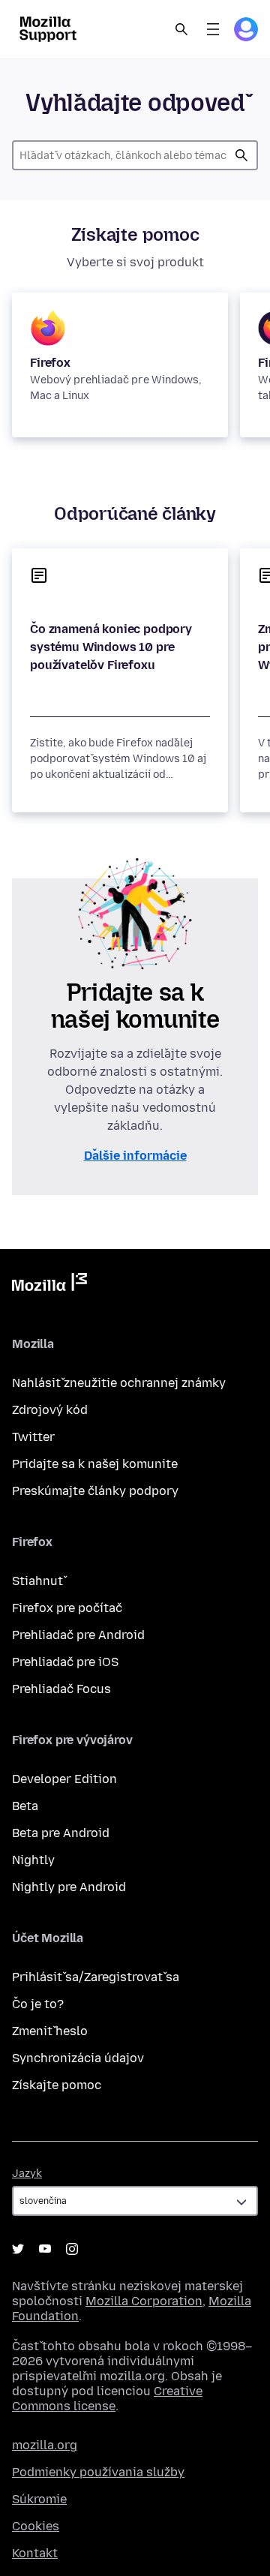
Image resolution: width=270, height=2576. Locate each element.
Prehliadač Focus (61, 1689)
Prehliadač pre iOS (65, 1662)
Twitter (33, 1437)
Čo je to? (38, 2004)
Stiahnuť (37, 1581)
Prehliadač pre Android (78, 1635)
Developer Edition (64, 1779)
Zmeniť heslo (50, 2031)
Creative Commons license (107, 2399)
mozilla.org (45, 2445)
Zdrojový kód (50, 1410)
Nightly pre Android (69, 1887)
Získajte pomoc (57, 2085)
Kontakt (35, 2553)
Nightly (33, 1860)
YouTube (45, 2249)
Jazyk (27, 2174)
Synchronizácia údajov (78, 2058)
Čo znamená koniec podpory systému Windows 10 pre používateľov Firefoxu (111, 647)
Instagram (72, 2249)
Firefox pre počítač (67, 1608)
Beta (25, 1806)
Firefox (50, 363)
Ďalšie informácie (135, 1156)
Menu (213, 29)
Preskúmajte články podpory (95, 1491)
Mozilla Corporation (144, 2301)
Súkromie (39, 2499)
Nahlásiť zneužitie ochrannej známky (119, 1383)
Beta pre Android (61, 1833)
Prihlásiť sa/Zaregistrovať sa (96, 1977)
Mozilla (49, 1285)
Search (181, 29)
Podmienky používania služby (98, 2472)
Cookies (36, 2526)
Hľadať (241, 155)
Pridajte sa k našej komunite (95, 1464)
